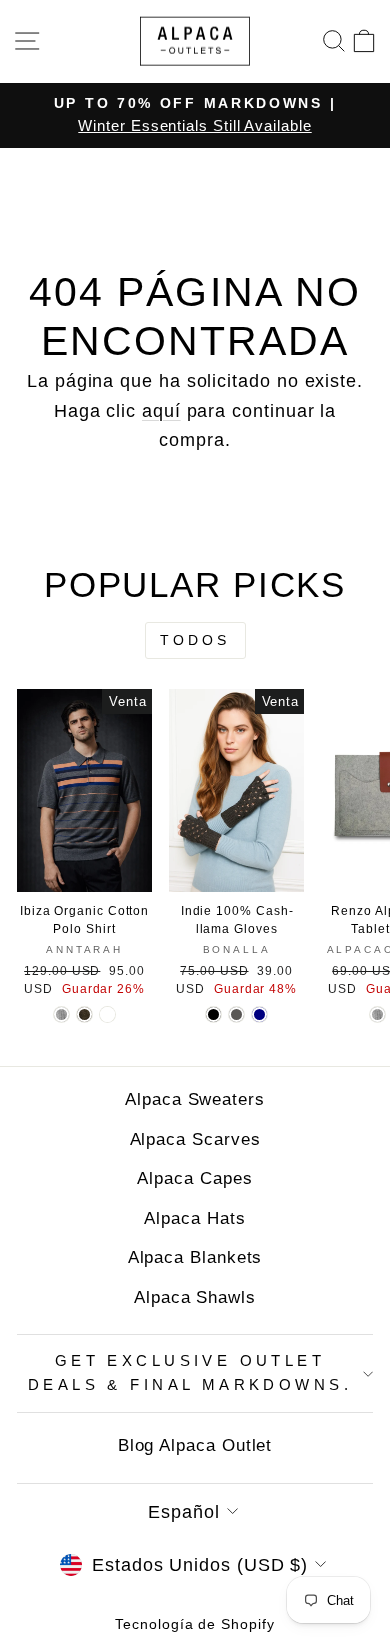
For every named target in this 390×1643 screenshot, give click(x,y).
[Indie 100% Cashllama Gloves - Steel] (236, 1014)
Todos (195, 640)
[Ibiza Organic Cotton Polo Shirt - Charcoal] (84, 1014)
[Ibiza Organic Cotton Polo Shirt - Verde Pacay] (107, 1014)
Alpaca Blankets (195, 1257)
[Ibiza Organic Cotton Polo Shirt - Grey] (61, 1014)
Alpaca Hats (194, 1218)
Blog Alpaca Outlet (195, 1445)
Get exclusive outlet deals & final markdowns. (190, 1373)
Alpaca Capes (194, 1178)
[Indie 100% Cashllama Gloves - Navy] (259, 1014)
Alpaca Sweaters (195, 1099)
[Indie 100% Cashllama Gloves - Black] (213, 1014)
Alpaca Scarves (195, 1139)
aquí (161, 410)
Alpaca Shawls (195, 1297)
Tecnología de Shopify (194, 1624)
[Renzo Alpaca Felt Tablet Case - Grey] (377, 1014)
